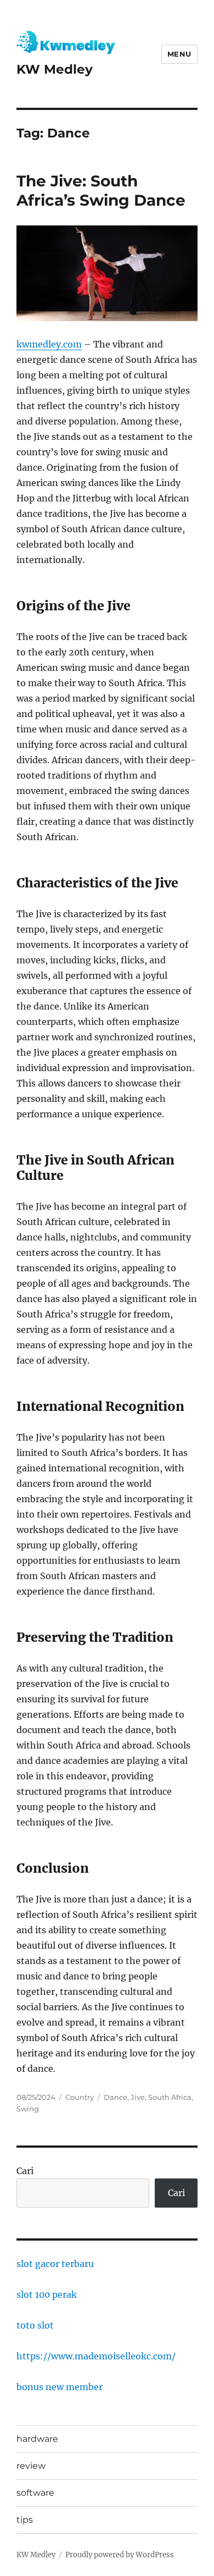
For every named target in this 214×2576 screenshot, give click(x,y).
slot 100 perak (47, 2294)
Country (80, 2097)
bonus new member (60, 2387)
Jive (138, 2097)
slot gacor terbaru (55, 2264)
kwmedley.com (49, 344)
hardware (37, 2439)
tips (25, 2520)
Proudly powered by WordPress (120, 2555)
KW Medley (55, 69)
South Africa (170, 2097)
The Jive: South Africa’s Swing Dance (101, 191)
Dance (116, 2097)
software (35, 2493)
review (31, 2466)
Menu (179, 54)
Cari (25, 2171)
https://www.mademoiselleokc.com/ (96, 2356)
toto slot (35, 2325)
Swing (28, 2109)
